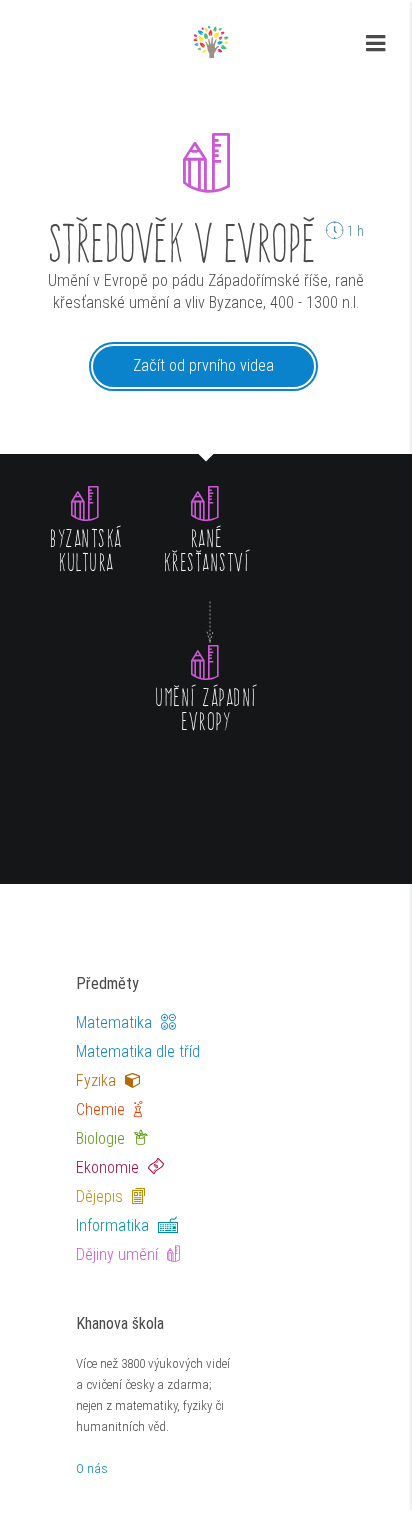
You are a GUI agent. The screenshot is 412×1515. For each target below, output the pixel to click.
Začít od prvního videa (203, 365)
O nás (92, 1468)
